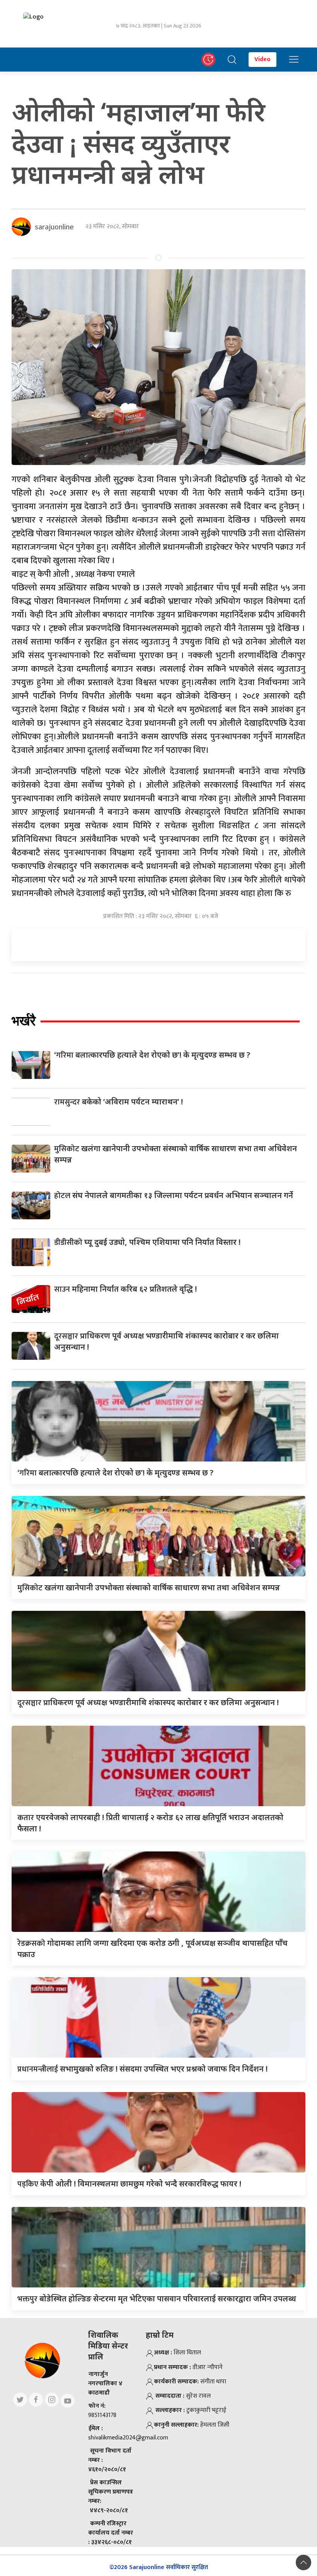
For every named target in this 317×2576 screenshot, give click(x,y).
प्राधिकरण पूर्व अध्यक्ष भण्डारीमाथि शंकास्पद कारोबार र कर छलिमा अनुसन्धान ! (148, 1702)
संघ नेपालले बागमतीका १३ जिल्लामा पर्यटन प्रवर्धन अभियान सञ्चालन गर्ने (174, 1195)
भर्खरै (24, 1021)
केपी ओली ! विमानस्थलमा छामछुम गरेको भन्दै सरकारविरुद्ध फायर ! (129, 2184)
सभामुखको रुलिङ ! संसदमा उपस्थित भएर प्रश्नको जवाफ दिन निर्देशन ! (142, 2069)
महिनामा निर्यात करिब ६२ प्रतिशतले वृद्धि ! (125, 1289)
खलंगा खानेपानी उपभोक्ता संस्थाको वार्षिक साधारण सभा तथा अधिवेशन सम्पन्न (149, 1587)
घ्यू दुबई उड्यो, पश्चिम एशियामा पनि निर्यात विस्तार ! (147, 1242)
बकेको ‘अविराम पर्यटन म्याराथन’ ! (118, 1102)
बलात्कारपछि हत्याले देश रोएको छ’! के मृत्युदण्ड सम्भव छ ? (152, 1055)
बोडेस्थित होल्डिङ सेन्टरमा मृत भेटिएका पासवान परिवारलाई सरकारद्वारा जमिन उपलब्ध (157, 2298)
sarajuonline (54, 227)
